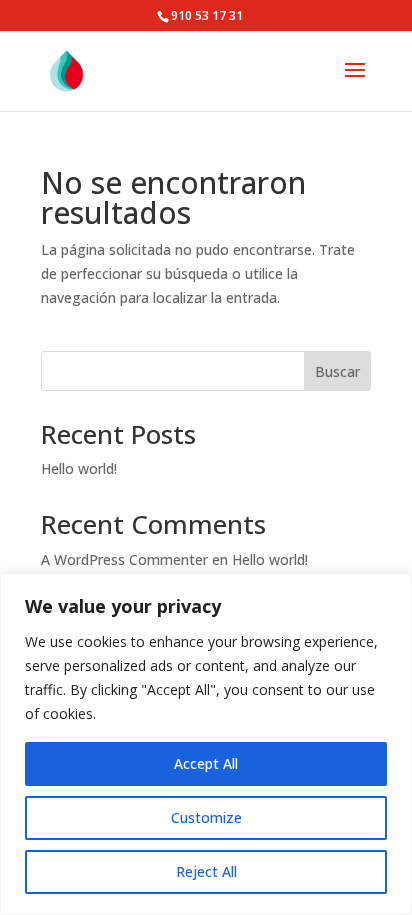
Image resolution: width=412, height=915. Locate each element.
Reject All (206, 871)
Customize (206, 817)
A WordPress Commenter (124, 559)
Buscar (337, 371)
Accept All (206, 763)
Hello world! (79, 468)
